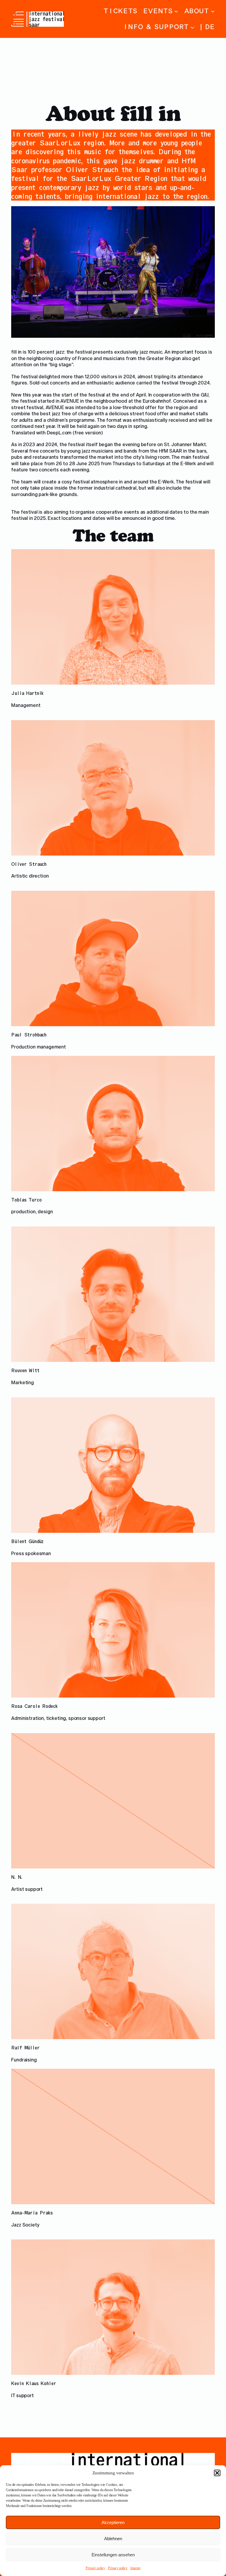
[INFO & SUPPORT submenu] (192, 27)
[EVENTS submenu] (176, 11)
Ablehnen (113, 2539)
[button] (217, 2473)
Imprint (135, 2568)
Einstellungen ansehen (113, 2555)
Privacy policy (95, 2568)
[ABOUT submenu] (213, 11)
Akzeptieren (113, 2522)
